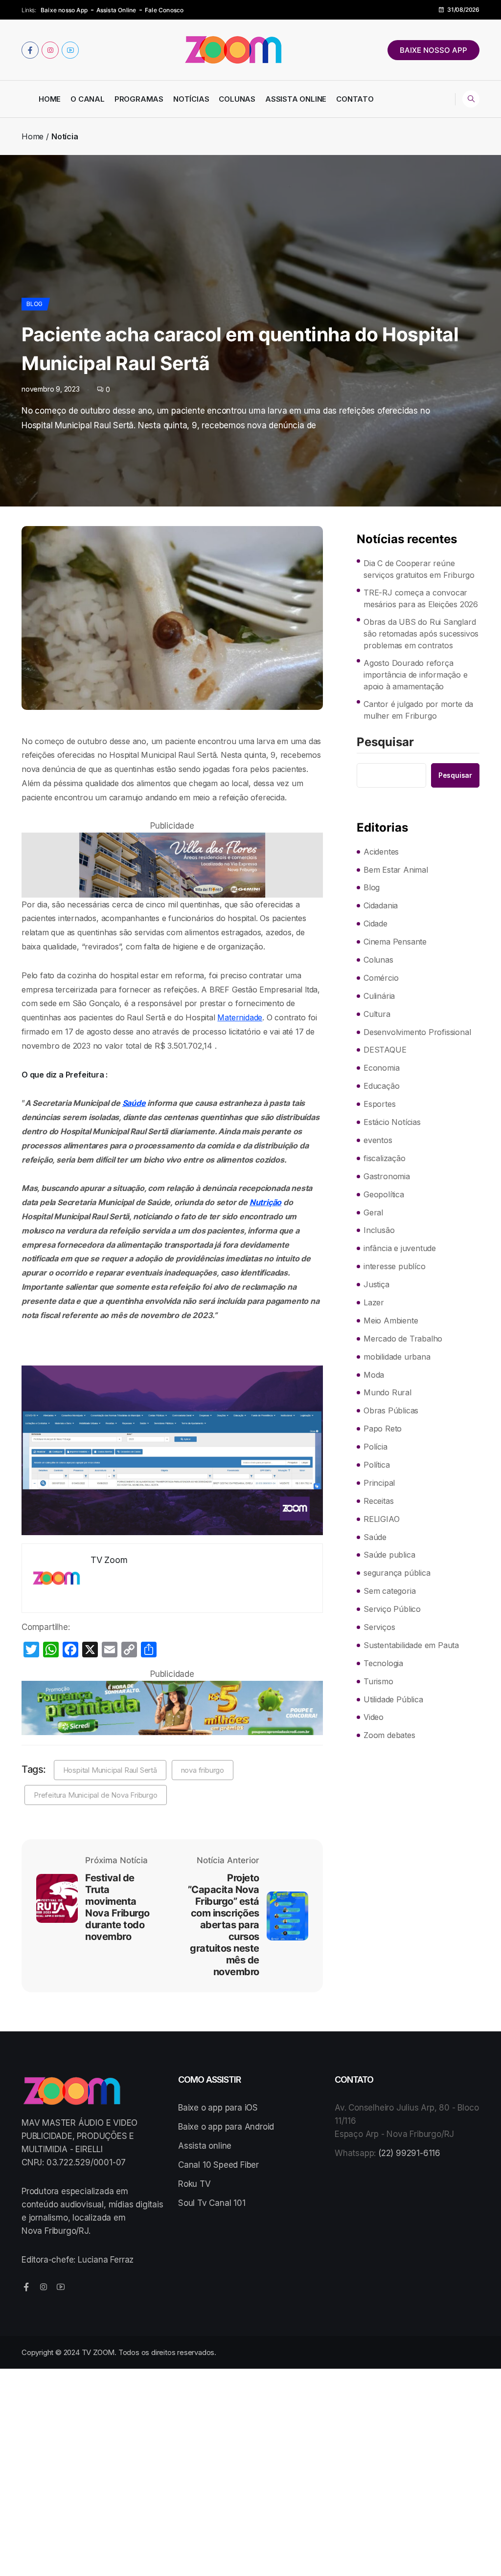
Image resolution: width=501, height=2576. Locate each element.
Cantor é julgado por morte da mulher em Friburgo (418, 710)
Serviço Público (392, 1609)
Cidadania (381, 905)
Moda (374, 1375)
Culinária (379, 996)
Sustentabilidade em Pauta (411, 1645)
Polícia (376, 1447)
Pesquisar (385, 743)
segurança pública (397, 1573)
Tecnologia (383, 1663)
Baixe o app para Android (226, 2127)
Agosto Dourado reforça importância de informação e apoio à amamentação (416, 675)
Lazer (374, 1302)
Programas (139, 99)
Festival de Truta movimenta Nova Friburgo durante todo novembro (117, 1907)
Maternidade (240, 1017)
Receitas (378, 1501)
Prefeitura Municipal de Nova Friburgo (96, 1795)
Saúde (134, 1103)
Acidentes (381, 852)
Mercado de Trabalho (403, 1339)
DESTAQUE (385, 1050)
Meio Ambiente (391, 1321)
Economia (381, 1068)
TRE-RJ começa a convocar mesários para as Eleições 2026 (421, 598)
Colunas (237, 99)
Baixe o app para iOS (218, 2108)
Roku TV (194, 2184)
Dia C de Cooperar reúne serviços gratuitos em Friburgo (419, 569)
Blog (34, 304)
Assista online (205, 2146)
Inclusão (379, 1230)
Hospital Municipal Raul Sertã (110, 1770)
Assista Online (116, 10)
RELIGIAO (381, 1519)
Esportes (379, 1104)
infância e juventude (400, 1248)
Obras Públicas (391, 1410)
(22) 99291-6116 (409, 2153)
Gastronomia (387, 1176)
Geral (373, 1212)
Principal (379, 1483)
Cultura (377, 1014)
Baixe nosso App (64, 10)
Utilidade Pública (393, 1699)
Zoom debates (389, 1735)
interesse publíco (395, 1266)
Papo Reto (383, 1429)
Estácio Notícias (392, 1122)
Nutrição (265, 1202)
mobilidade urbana (397, 1357)
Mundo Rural (387, 1392)
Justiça (376, 1284)
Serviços (379, 1627)
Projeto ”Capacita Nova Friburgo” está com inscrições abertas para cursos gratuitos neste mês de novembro (224, 1925)
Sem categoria (389, 1591)
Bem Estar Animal (396, 870)
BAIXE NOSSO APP (433, 50)
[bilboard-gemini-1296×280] (172, 865)
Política (376, 1465)
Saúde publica (389, 1555)
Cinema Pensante (395, 942)
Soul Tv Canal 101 (212, 2203)
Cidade (376, 924)
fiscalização (385, 1158)
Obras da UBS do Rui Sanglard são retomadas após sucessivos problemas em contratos (421, 634)
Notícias (191, 99)
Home (50, 99)
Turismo (378, 1681)
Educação (381, 1086)
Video (374, 1717)
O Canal (88, 99)
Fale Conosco (164, 10)
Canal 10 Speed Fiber (218, 2165)
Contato (355, 99)
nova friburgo (203, 1770)
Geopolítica (384, 1194)
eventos (378, 1140)
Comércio (381, 978)
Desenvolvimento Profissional (417, 1032)
